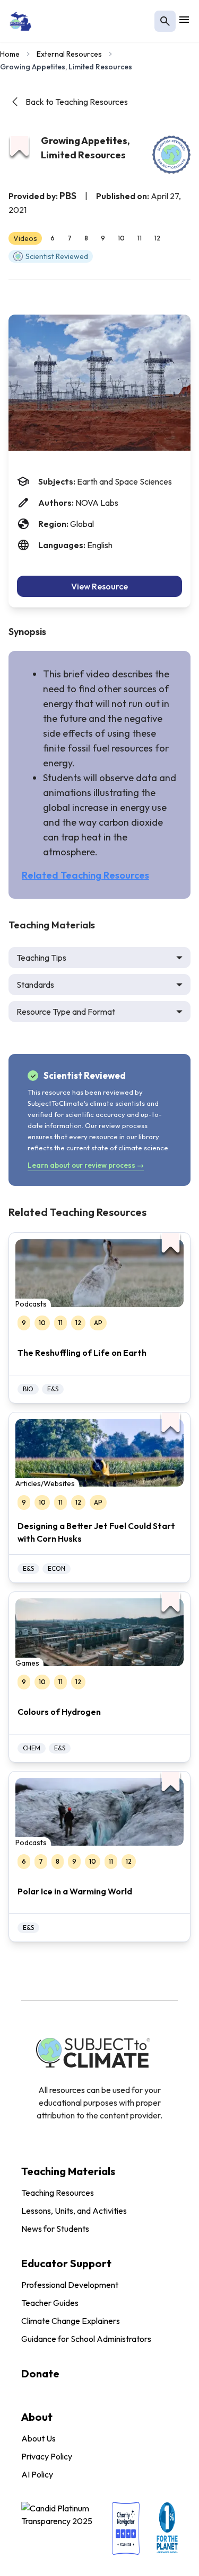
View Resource (99, 586)
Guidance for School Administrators (86, 2339)
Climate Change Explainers (71, 2321)
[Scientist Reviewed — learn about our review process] (171, 155)
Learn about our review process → (86, 1165)
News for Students (55, 2229)
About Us (38, 2438)
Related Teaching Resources (85, 875)
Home (10, 54)
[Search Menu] (165, 21)
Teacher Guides (50, 2303)
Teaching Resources (58, 2193)
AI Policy (37, 2474)
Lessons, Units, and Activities (74, 2211)
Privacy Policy (47, 2456)
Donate (40, 2373)
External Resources (69, 54)
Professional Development (70, 2285)
